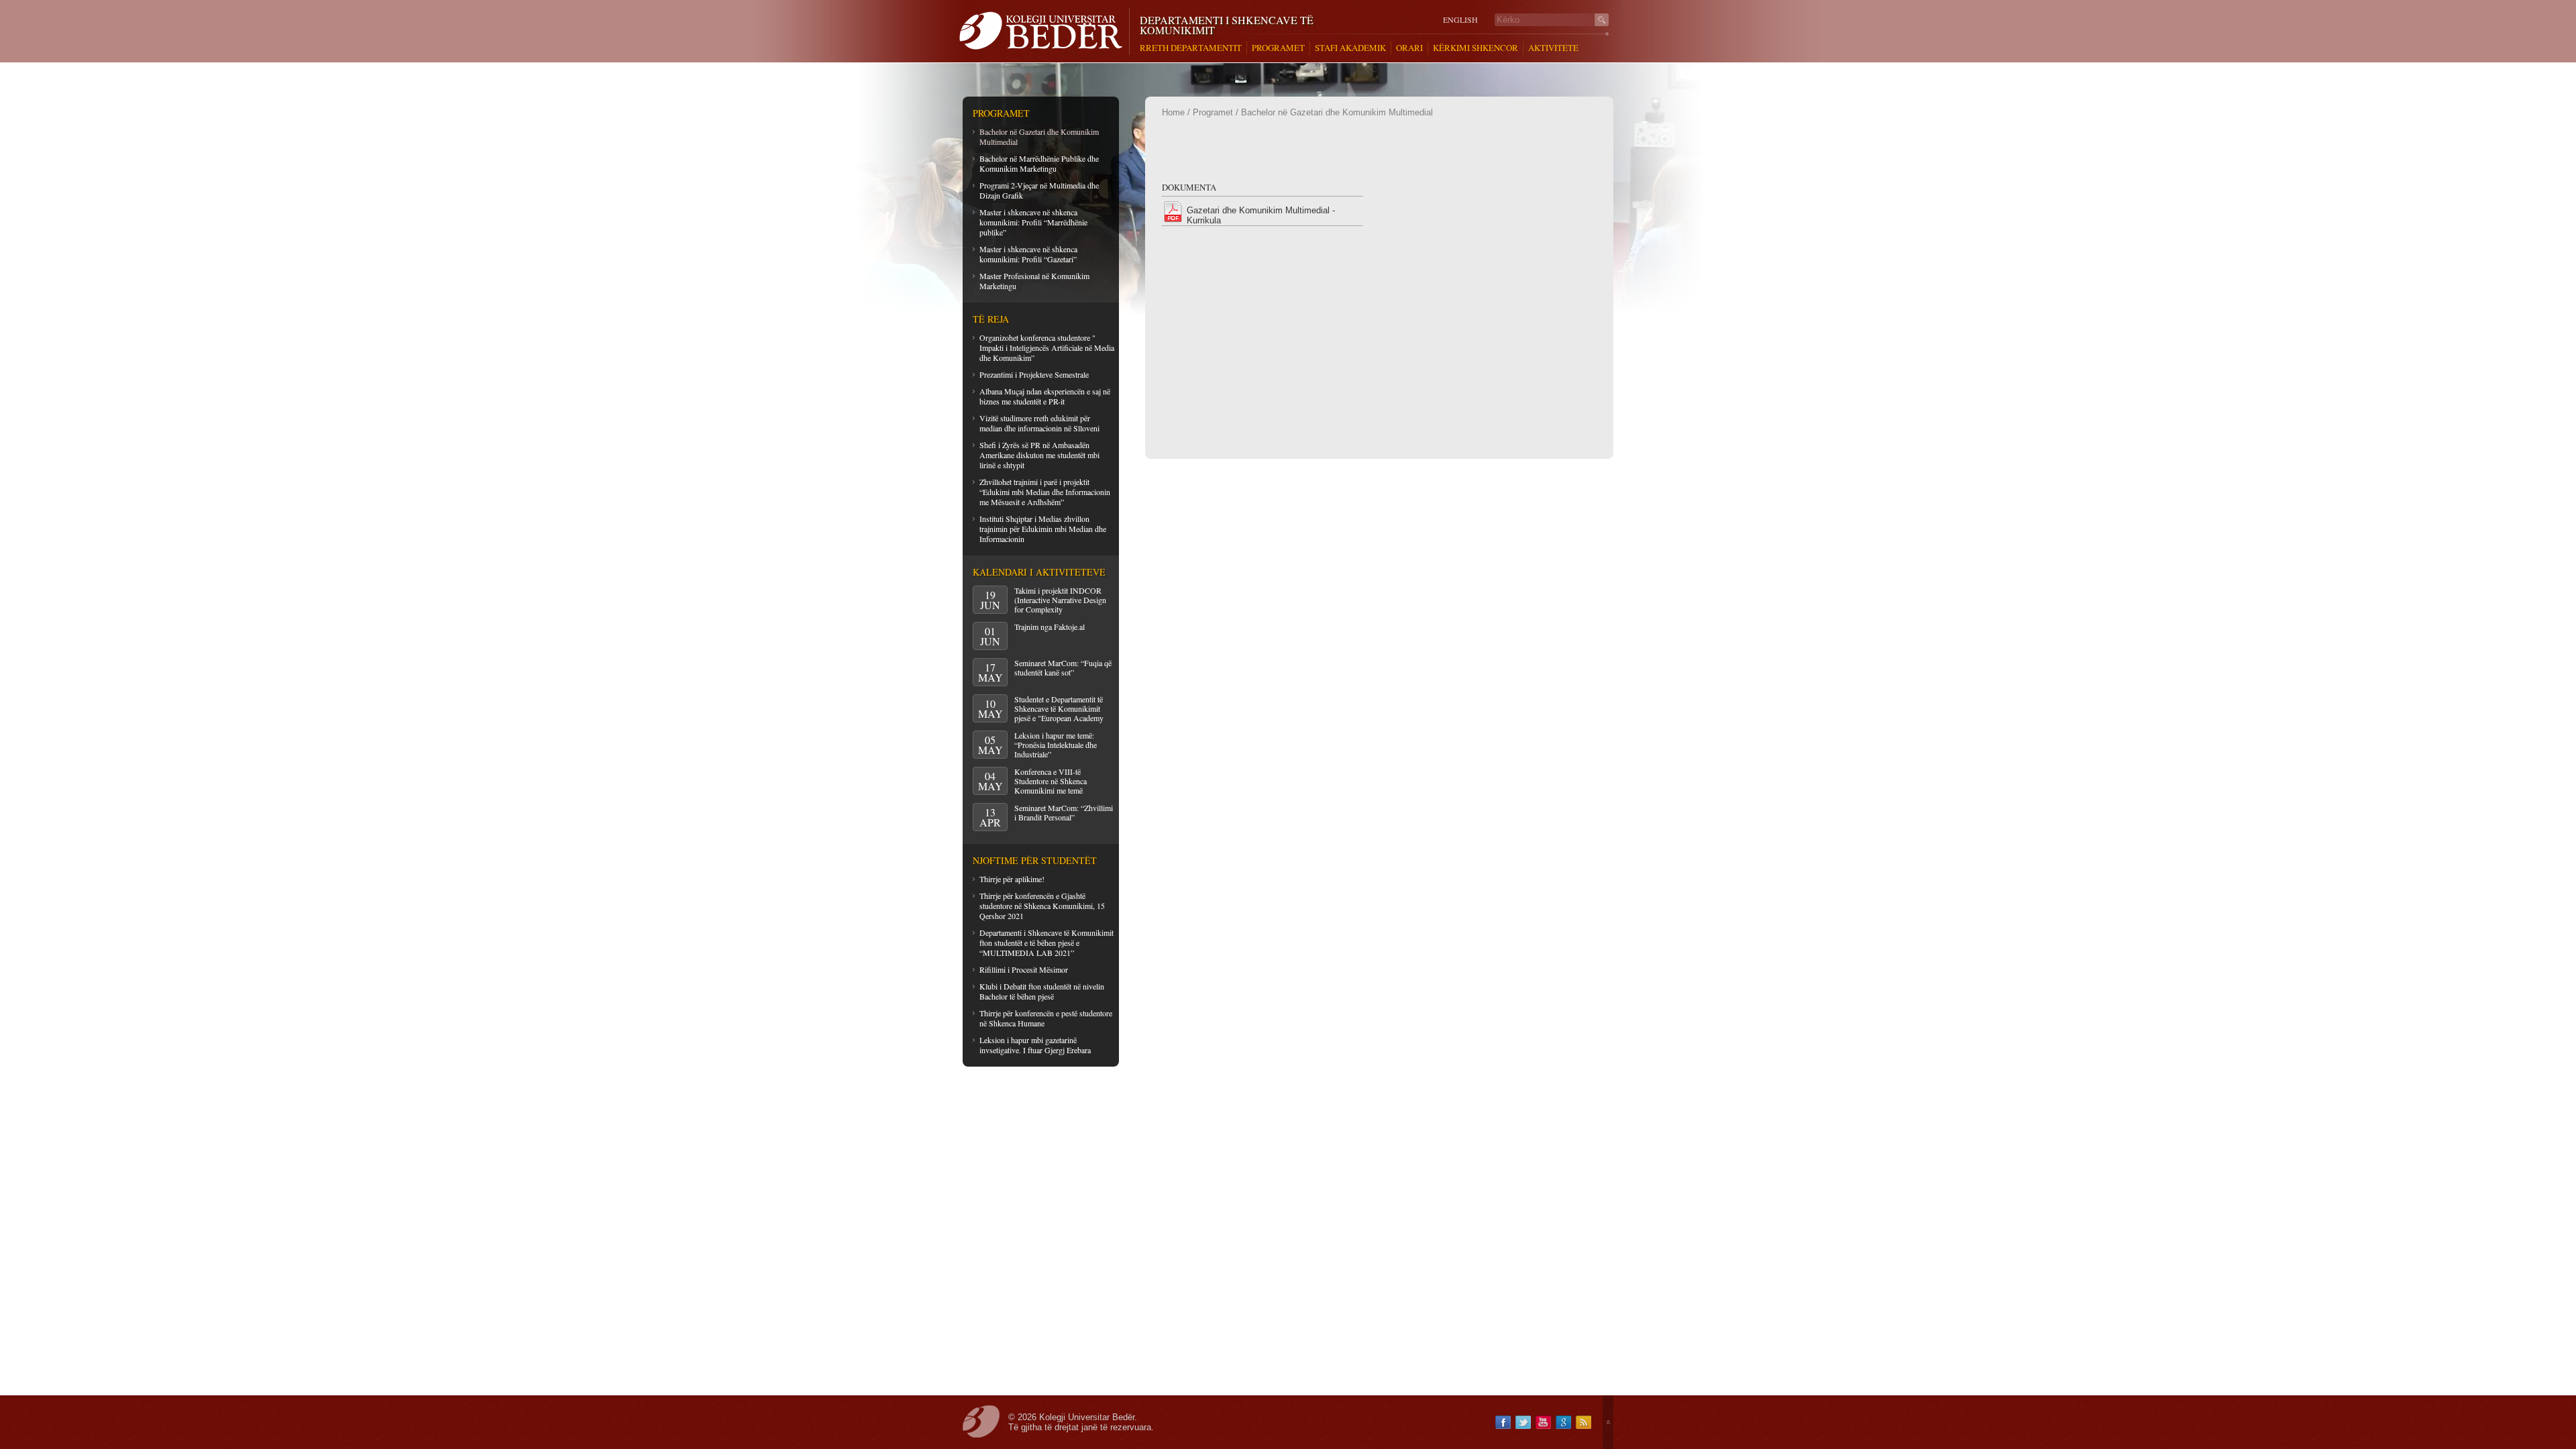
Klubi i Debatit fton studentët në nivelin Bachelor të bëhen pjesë (1042, 991)
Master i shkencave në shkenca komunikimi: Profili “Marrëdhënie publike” (1033, 222)
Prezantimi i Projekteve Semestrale (1034, 374)
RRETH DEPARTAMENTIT (1191, 48)
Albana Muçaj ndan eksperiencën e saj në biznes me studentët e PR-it (1045, 396)
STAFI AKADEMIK (1350, 48)
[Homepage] (1044, 32)
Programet (1213, 112)
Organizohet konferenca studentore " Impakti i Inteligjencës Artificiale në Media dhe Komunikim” (1047, 347)
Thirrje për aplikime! (1012, 879)
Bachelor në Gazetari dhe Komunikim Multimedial (1039, 137)
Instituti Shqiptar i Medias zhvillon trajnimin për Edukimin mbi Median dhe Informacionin (1043, 529)
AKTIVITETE (1553, 48)
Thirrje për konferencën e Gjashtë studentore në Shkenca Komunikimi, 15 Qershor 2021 (1042, 906)
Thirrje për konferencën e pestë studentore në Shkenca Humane (1046, 1018)
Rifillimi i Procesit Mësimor (1024, 969)
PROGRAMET (1278, 48)
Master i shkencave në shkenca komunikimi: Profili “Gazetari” (1028, 254)
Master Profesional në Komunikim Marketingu (1034, 281)
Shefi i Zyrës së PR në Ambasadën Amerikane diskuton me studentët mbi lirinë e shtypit (1039, 455)
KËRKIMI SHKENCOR (1475, 48)
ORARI (1409, 48)
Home (1173, 112)
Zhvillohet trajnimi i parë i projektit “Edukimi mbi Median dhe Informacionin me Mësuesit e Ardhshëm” (1045, 492)
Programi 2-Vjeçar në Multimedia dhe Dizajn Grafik (1039, 190)
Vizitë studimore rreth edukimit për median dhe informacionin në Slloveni (1039, 423)
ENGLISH (1460, 20)
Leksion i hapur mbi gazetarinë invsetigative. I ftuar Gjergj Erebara (1035, 1045)
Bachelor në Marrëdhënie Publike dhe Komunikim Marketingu (1039, 163)
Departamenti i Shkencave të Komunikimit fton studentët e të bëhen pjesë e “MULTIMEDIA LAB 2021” (1046, 943)
